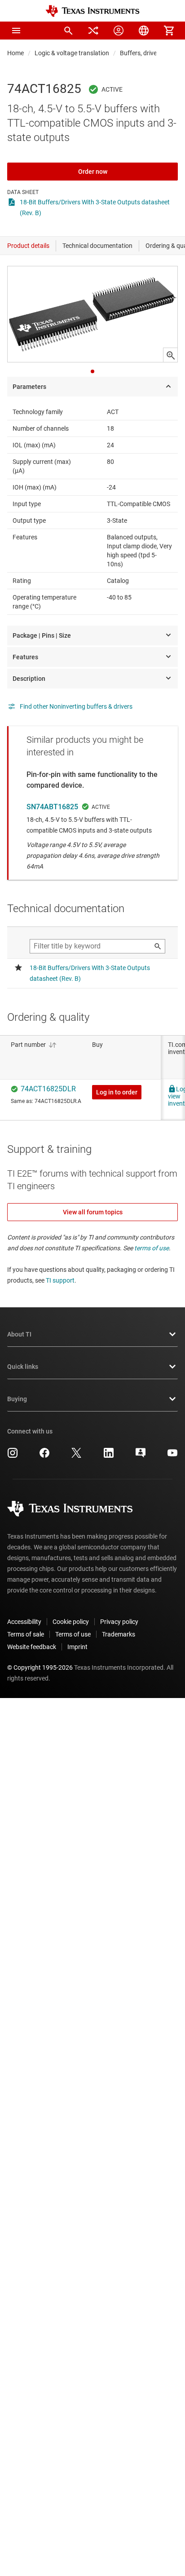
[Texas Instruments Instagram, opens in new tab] (13, 1456)
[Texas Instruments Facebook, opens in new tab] (44, 1456)
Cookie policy (71, 1622)
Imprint (77, 1647)
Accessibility (24, 1622)
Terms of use (73, 1634)
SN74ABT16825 (52, 807)
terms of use (152, 1248)
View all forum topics (93, 1212)
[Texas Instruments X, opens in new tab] (76, 1456)
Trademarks (119, 1634)
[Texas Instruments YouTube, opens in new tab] (172, 1456)
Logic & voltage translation (72, 53)
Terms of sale (26, 1634)
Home (15, 53)
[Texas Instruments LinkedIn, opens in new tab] (109, 1456)
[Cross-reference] (93, 31)
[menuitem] (68, 31)
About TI (19, 1334)
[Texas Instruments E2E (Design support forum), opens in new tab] (141, 1456)
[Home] (92, 11)
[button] (16, 31)
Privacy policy (119, 1622)
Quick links (23, 1367)
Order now (93, 172)
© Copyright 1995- (40, 1667)
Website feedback (32, 1647)
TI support (60, 1280)
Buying (17, 1399)
